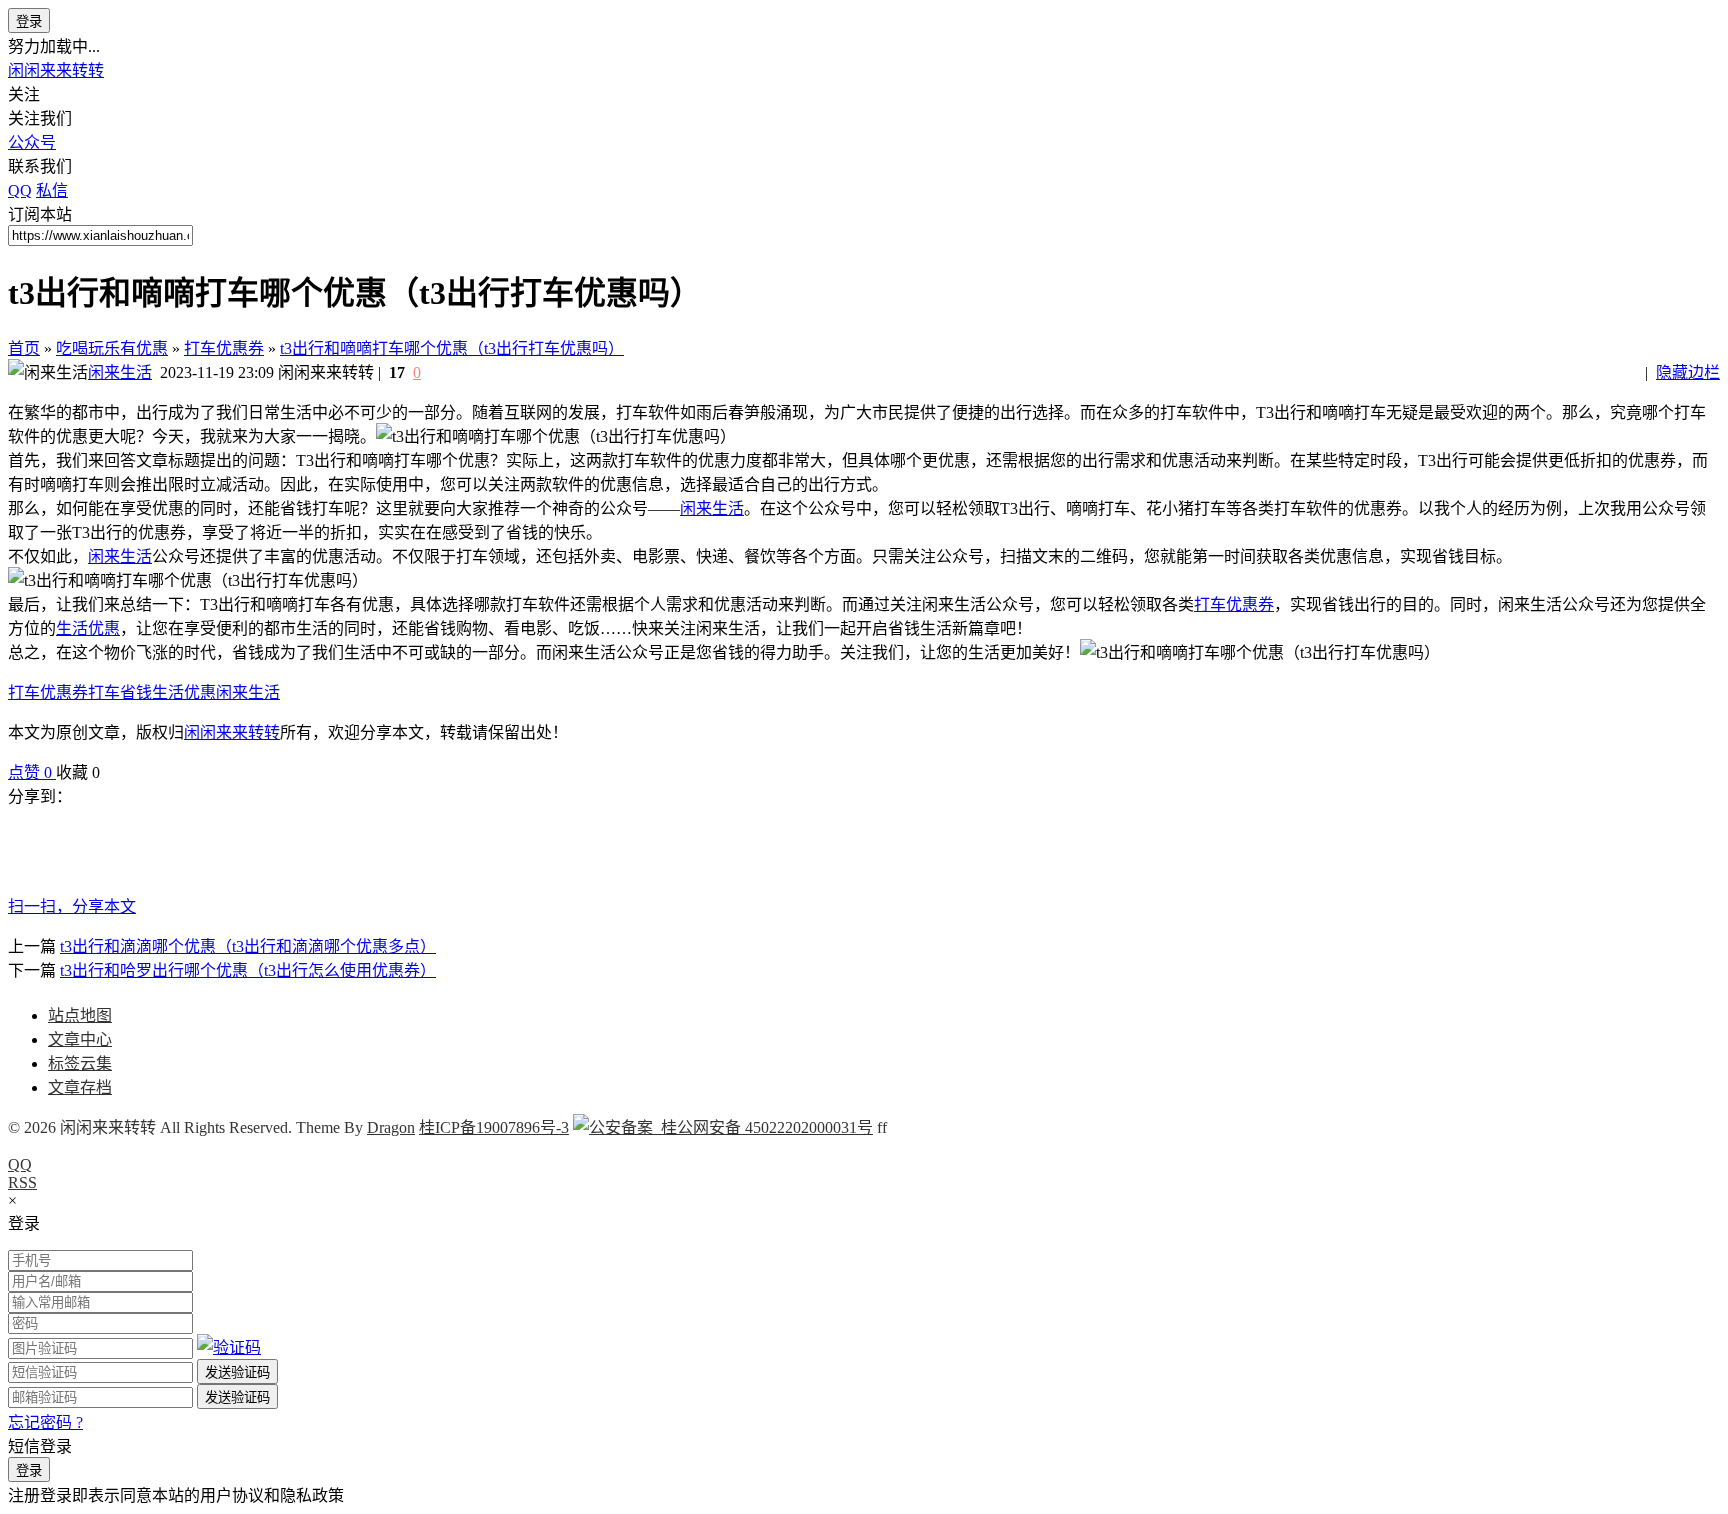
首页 (24, 348)
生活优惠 (88, 628)
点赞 (30, 772)
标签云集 (80, 1063)
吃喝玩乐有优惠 (112, 348)
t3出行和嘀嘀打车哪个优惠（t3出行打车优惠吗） (452, 348)
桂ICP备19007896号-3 (494, 1127)
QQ (20, 1164)
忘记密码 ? (45, 1422)
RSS (22, 1182)
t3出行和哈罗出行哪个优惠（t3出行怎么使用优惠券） (248, 970)
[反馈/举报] (110, 772)
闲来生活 (120, 372)
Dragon (391, 1127)
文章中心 (80, 1039)
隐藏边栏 (1688, 372)
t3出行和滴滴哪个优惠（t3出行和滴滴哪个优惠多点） (248, 946)
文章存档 (80, 1087)
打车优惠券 (224, 348)
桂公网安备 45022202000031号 (763, 1127)
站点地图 (80, 1015)
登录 (29, 21)
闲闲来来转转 (56, 70)
